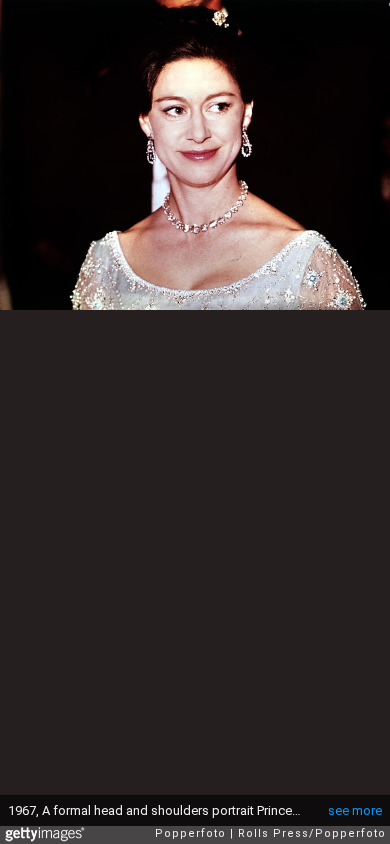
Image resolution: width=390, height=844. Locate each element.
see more (355, 810)
